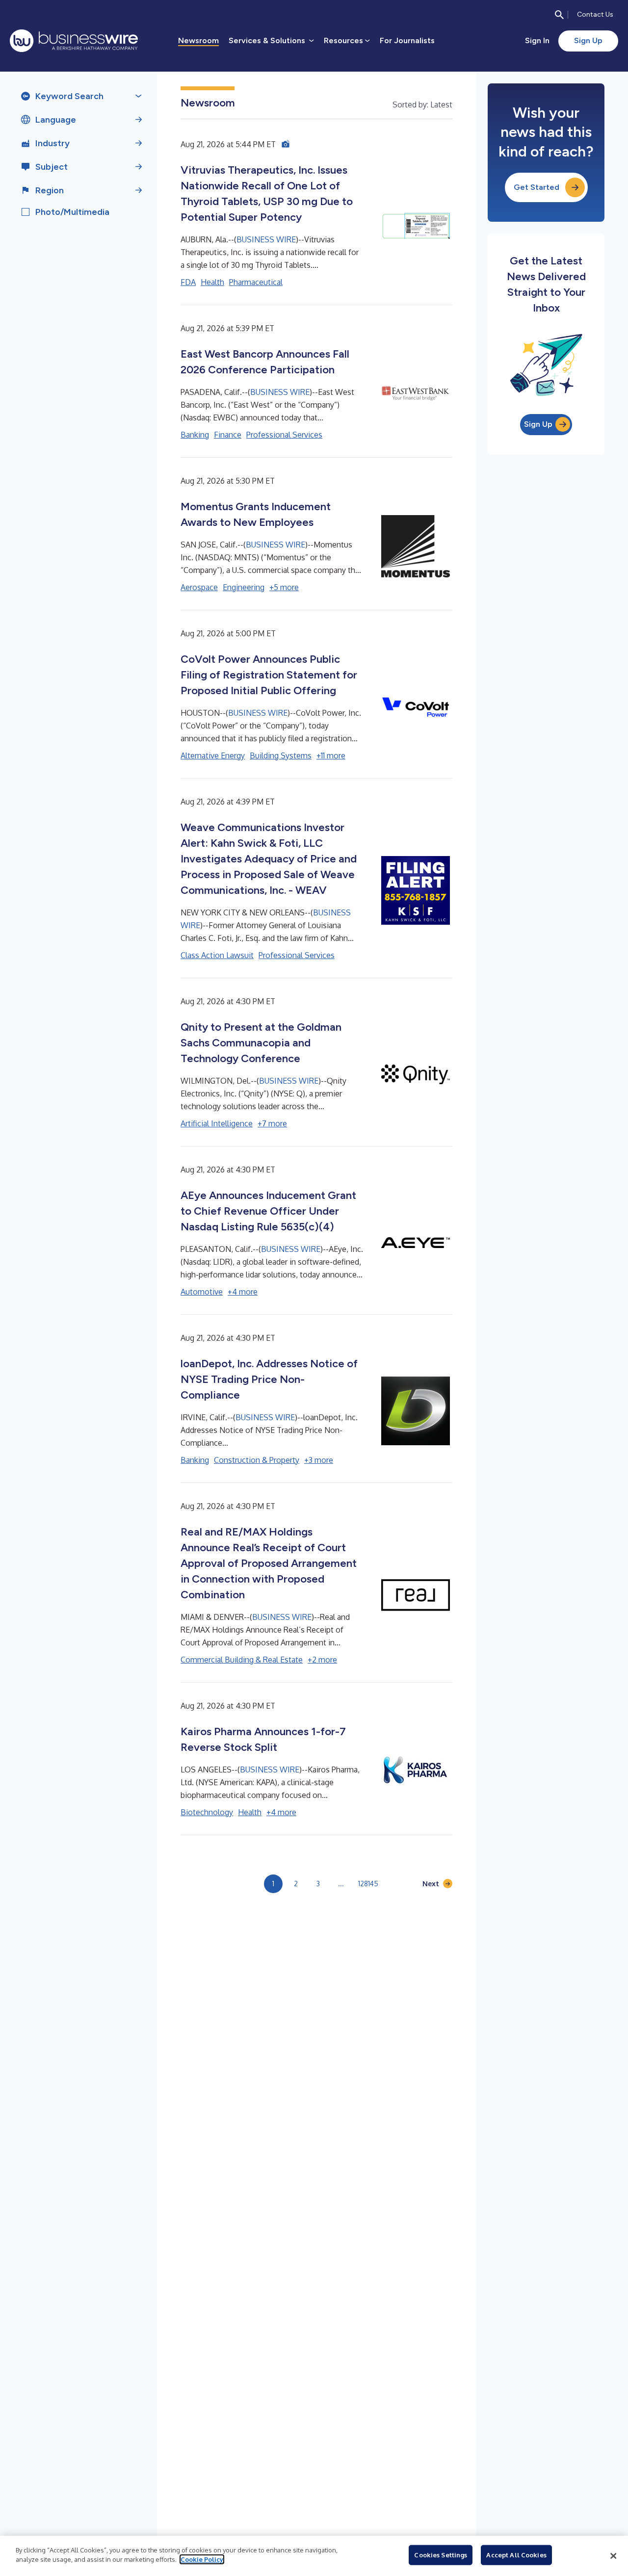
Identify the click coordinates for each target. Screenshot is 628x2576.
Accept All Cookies (516, 2555)
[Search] (559, 15)
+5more (284, 587)
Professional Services (284, 435)
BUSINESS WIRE (266, 239)
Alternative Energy (213, 755)
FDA (188, 282)
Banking (195, 435)
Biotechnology (207, 1812)
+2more (322, 1660)
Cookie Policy (202, 2559)
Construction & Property (257, 1460)
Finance (228, 435)
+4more (243, 1292)
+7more (272, 1123)
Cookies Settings (441, 2555)
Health (212, 282)
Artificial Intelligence (217, 1123)
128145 (368, 1884)
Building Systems (281, 755)
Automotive (202, 1292)
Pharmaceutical (256, 282)
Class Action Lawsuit (217, 955)
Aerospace (199, 587)
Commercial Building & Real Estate (242, 1660)
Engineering (244, 587)
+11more (331, 755)
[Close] (613, 2556)
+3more (319, 1460)
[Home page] (74, 41)
